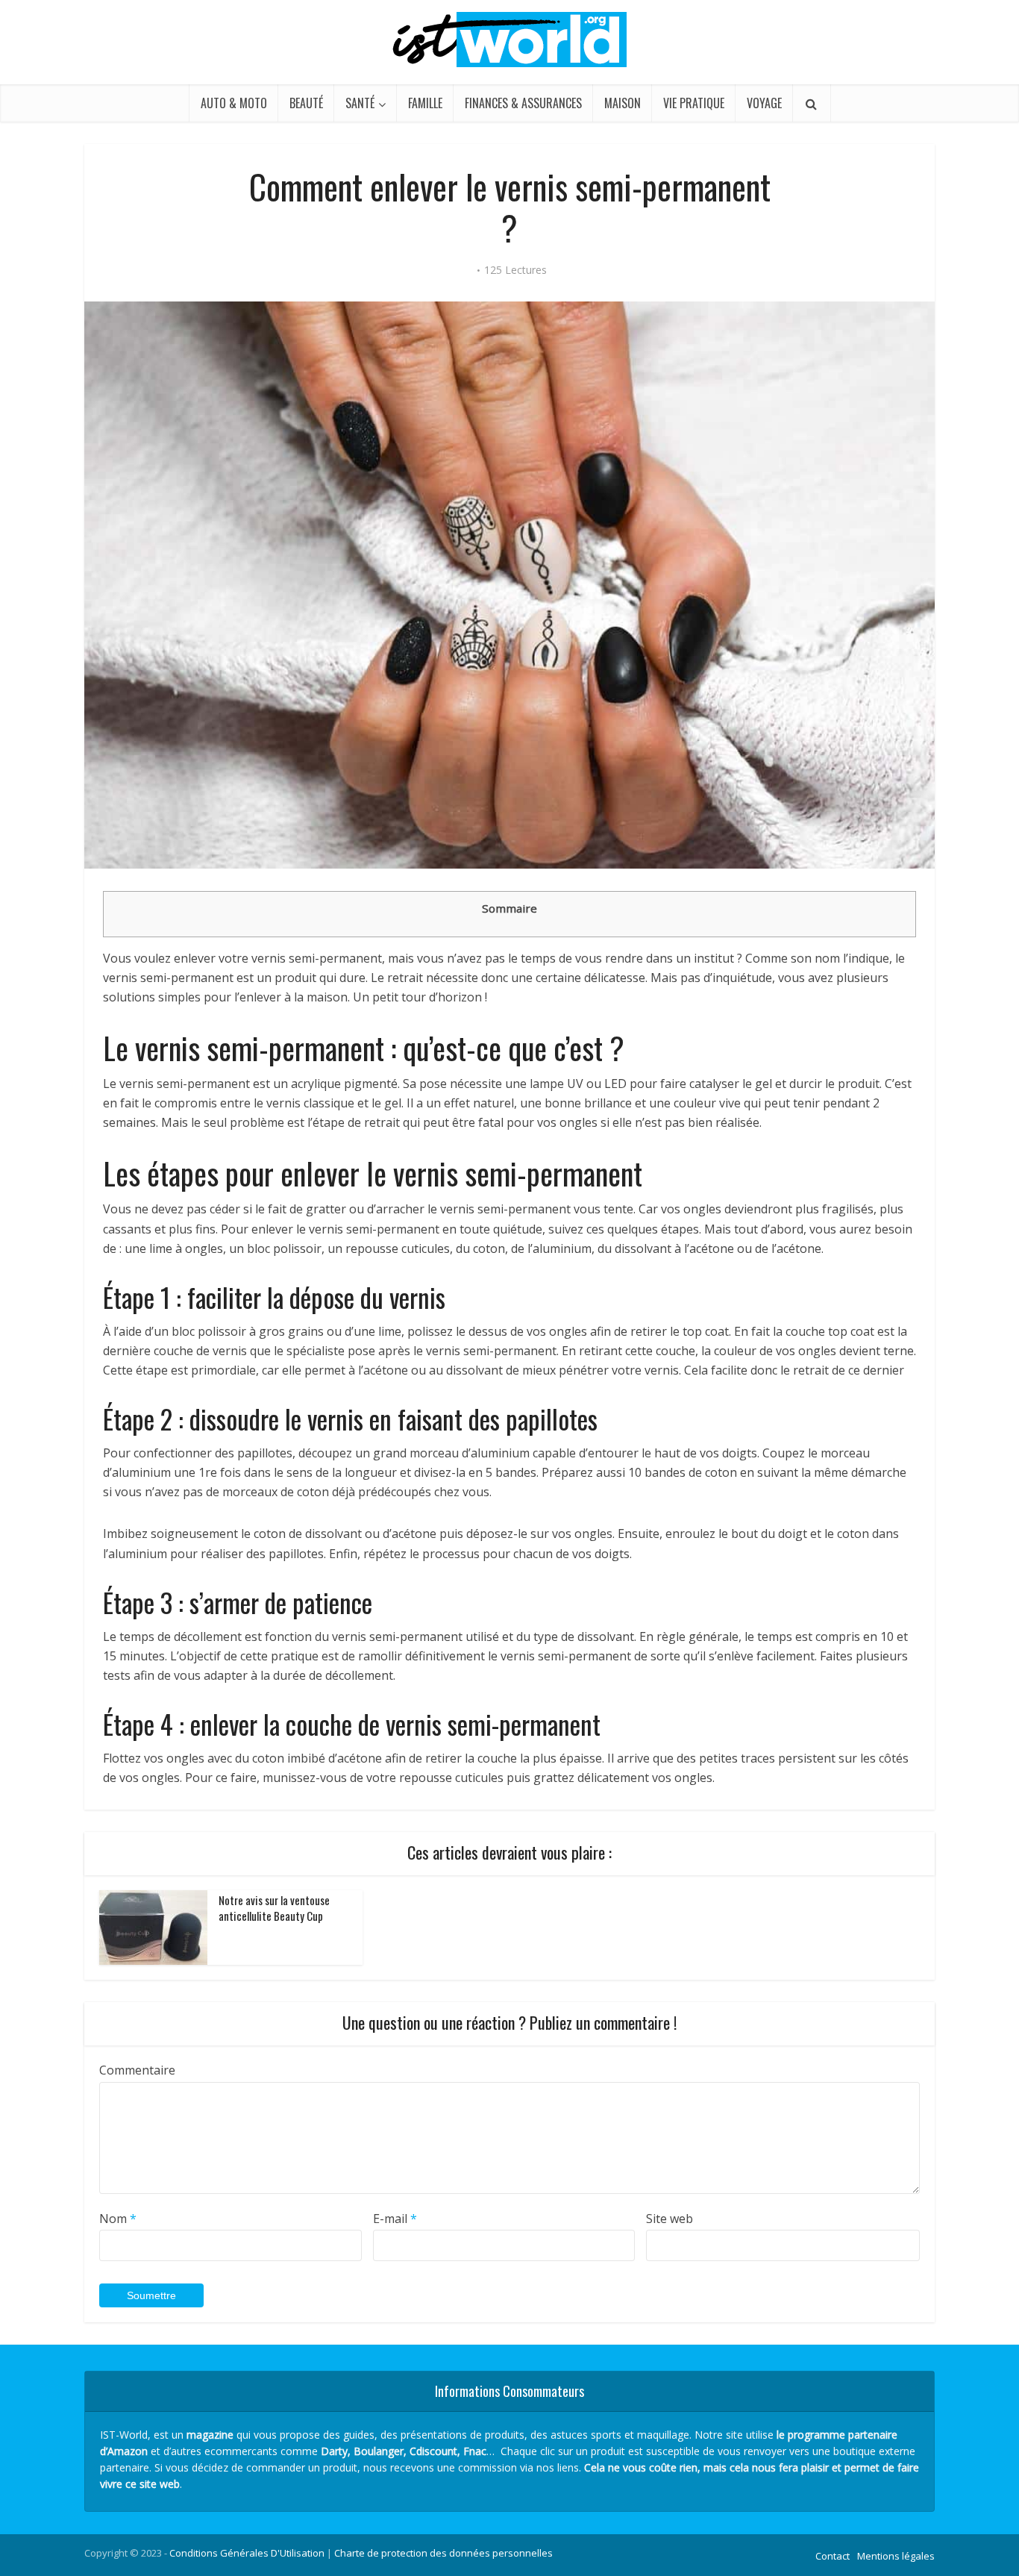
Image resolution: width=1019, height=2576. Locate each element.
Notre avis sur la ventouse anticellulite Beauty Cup (274, 1907)
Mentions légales (896, 2556)
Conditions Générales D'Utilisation (247, 2553)
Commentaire (137, 2070)
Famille (425, 103)
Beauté (306, 103)
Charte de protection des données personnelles (443, 2553)
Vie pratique (694, 103)
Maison (623, 103)
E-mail (395, 2219)
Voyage (764, 103)
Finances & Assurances (523, 103)
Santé (360, 103)
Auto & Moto (234, 103)
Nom (118, 2219)
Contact (833, 2556)
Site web (670, 2219)
